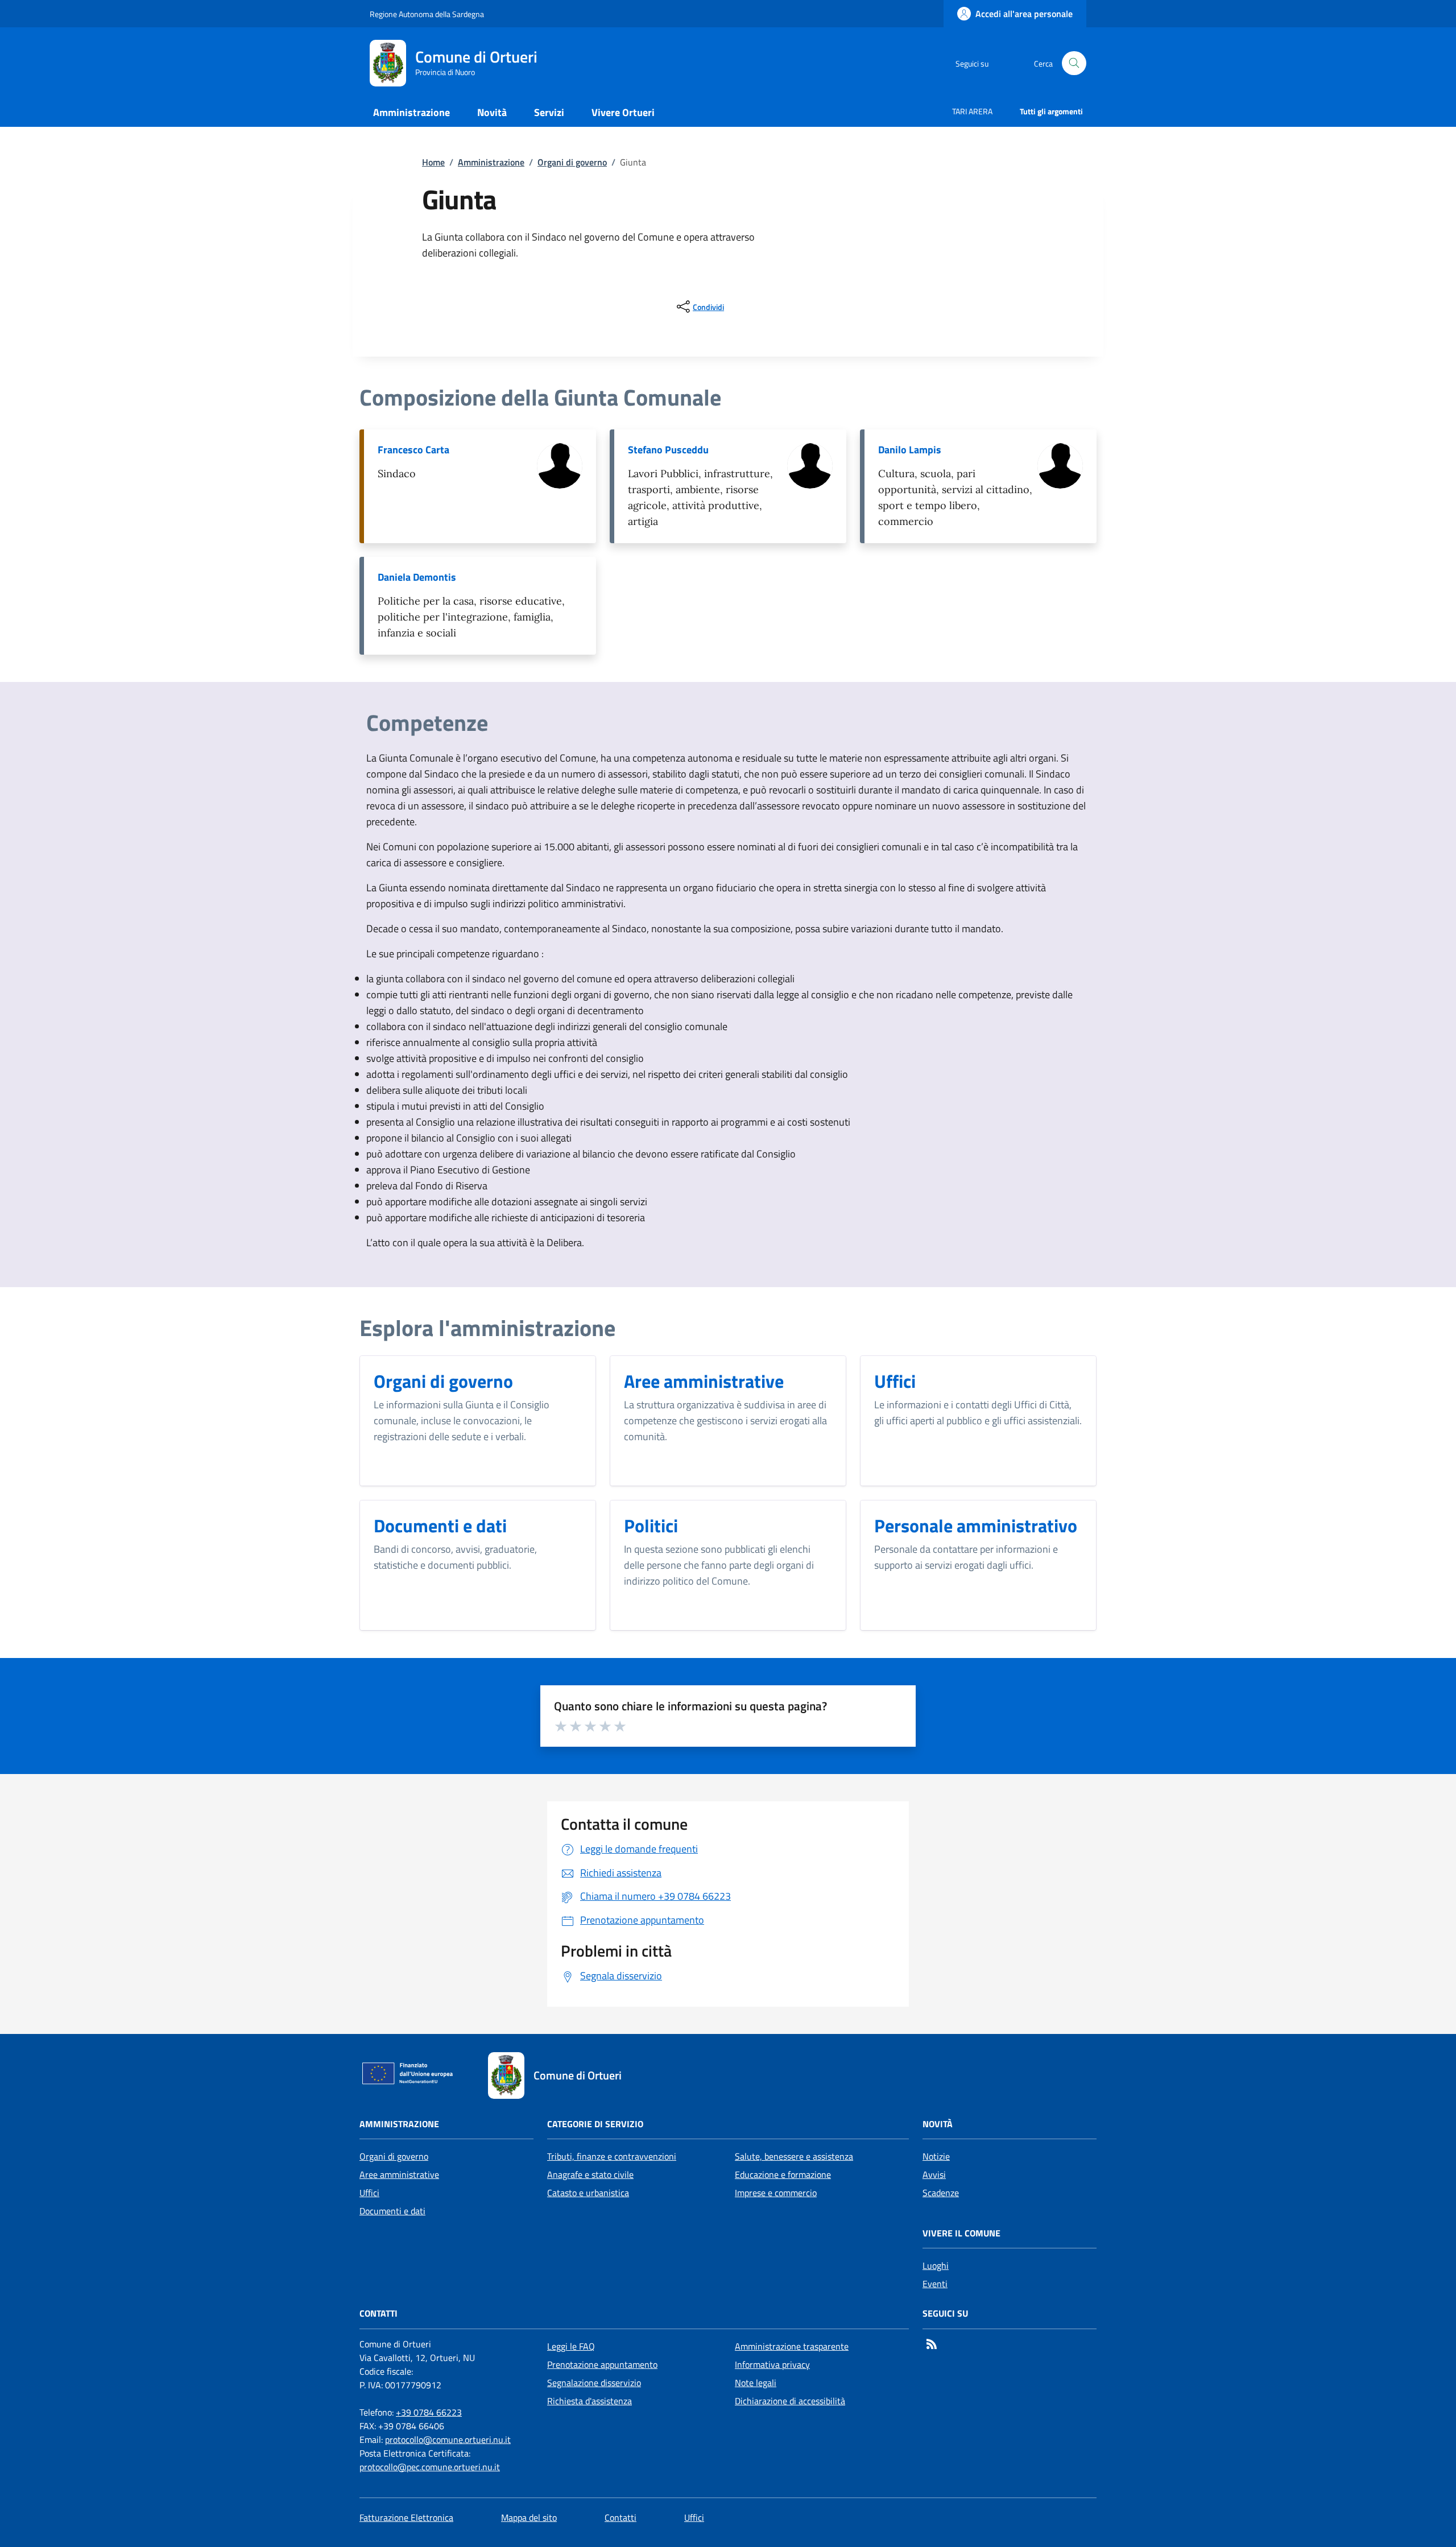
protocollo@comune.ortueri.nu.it (448, 2440)
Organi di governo (572, 162)
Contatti (621, 2517)
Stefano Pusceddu (668, 450)
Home (433, 162)
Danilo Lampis (910, 450)
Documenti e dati (392, 2211)
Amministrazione (491, 162)
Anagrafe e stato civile (590, 2174)
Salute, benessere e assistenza (794, 2156)
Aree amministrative (399, 2174)
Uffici (369, 2193)
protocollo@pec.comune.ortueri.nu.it (430, 2467)
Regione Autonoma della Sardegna (427, 14)
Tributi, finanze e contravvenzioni (612, 2156)
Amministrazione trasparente (792, 2346)
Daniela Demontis (417, 577)
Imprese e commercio (776, 2193)
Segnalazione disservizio (594, 2383)
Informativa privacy (772, 2364)
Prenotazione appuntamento (602, 2364)
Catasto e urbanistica (588, 2193)
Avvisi (934, 2174)
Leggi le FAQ (571, 2346)
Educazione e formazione (783, 2174)
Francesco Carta (413, 450)
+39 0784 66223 (429, 2412)
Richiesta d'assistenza (590, 2401)
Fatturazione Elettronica (406, 2517)
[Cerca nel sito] (1074, 63)
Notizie (936, 2156)
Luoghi (936, 2265)
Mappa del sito (529, 2517)
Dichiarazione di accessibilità (790, 2401)
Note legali (756, 2383)
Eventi (935, 2284)
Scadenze (941, 2193)
